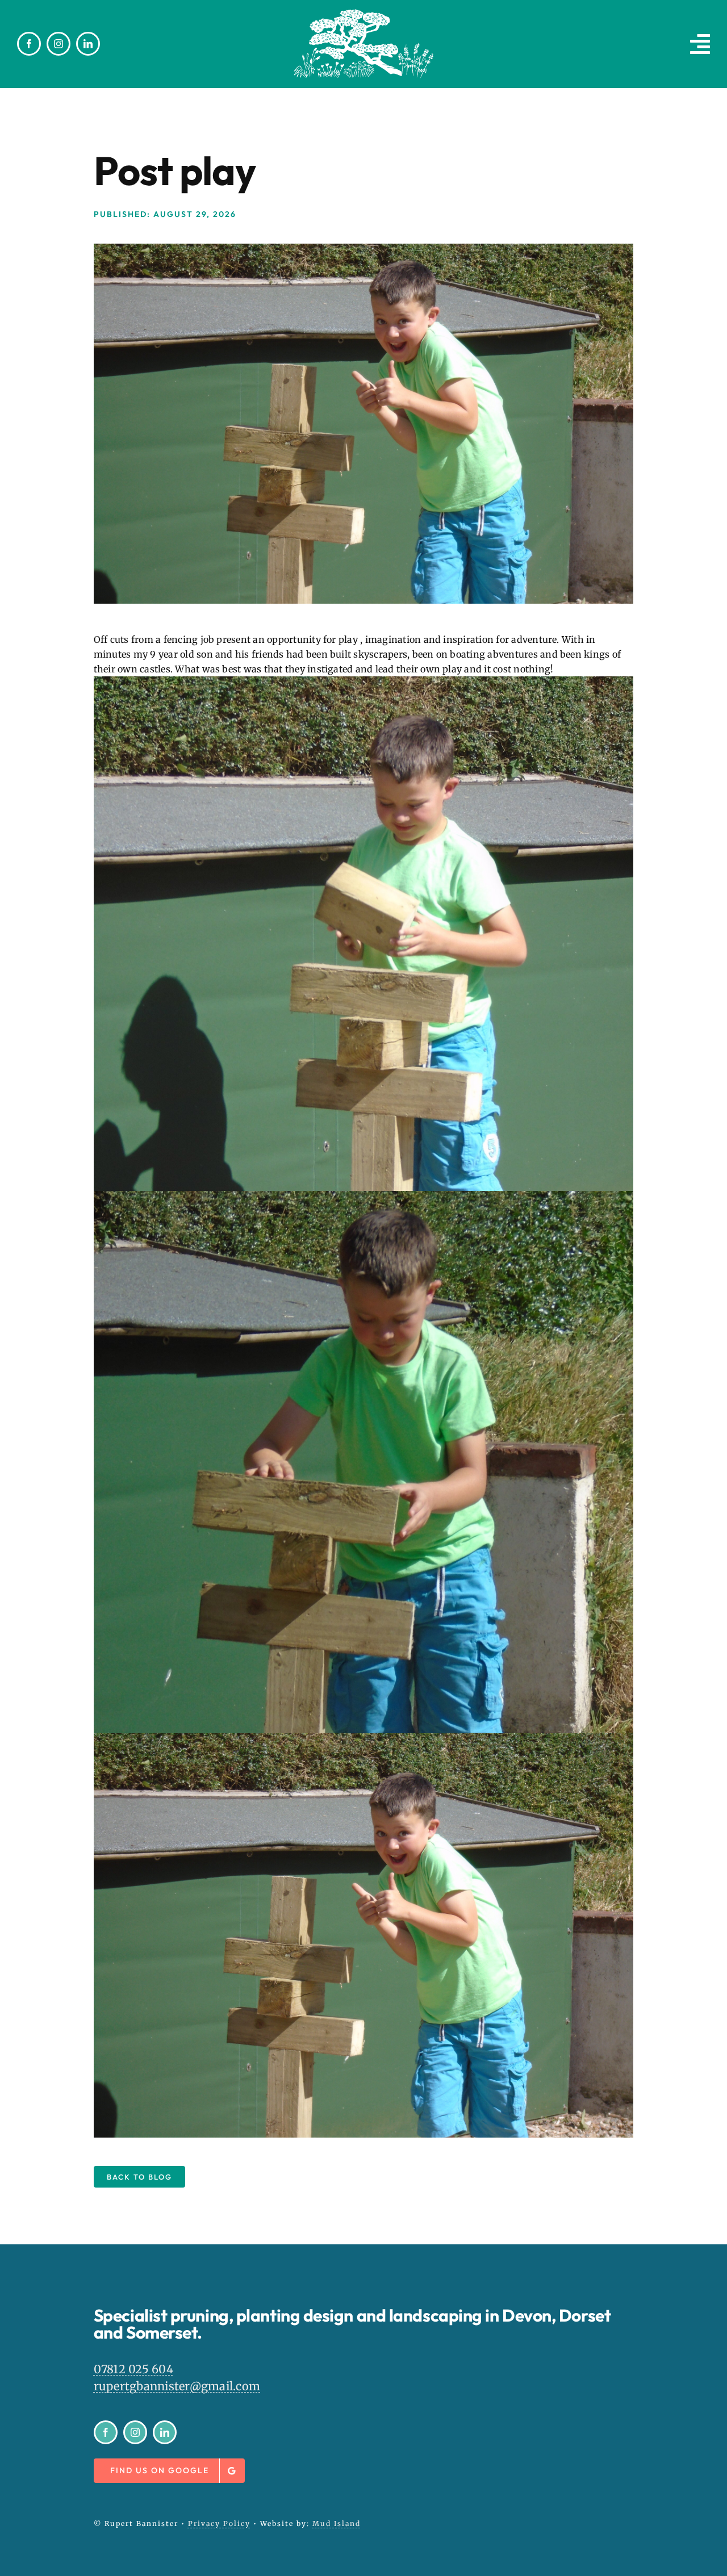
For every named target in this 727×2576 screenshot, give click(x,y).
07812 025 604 (133, 2369)
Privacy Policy (219, 2523)
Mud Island (337, 2523)
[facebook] (29, 44)
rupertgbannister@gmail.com (177, 2386)
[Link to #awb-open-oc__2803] (700, 44)
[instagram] (59, 44)
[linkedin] (88, 44)
